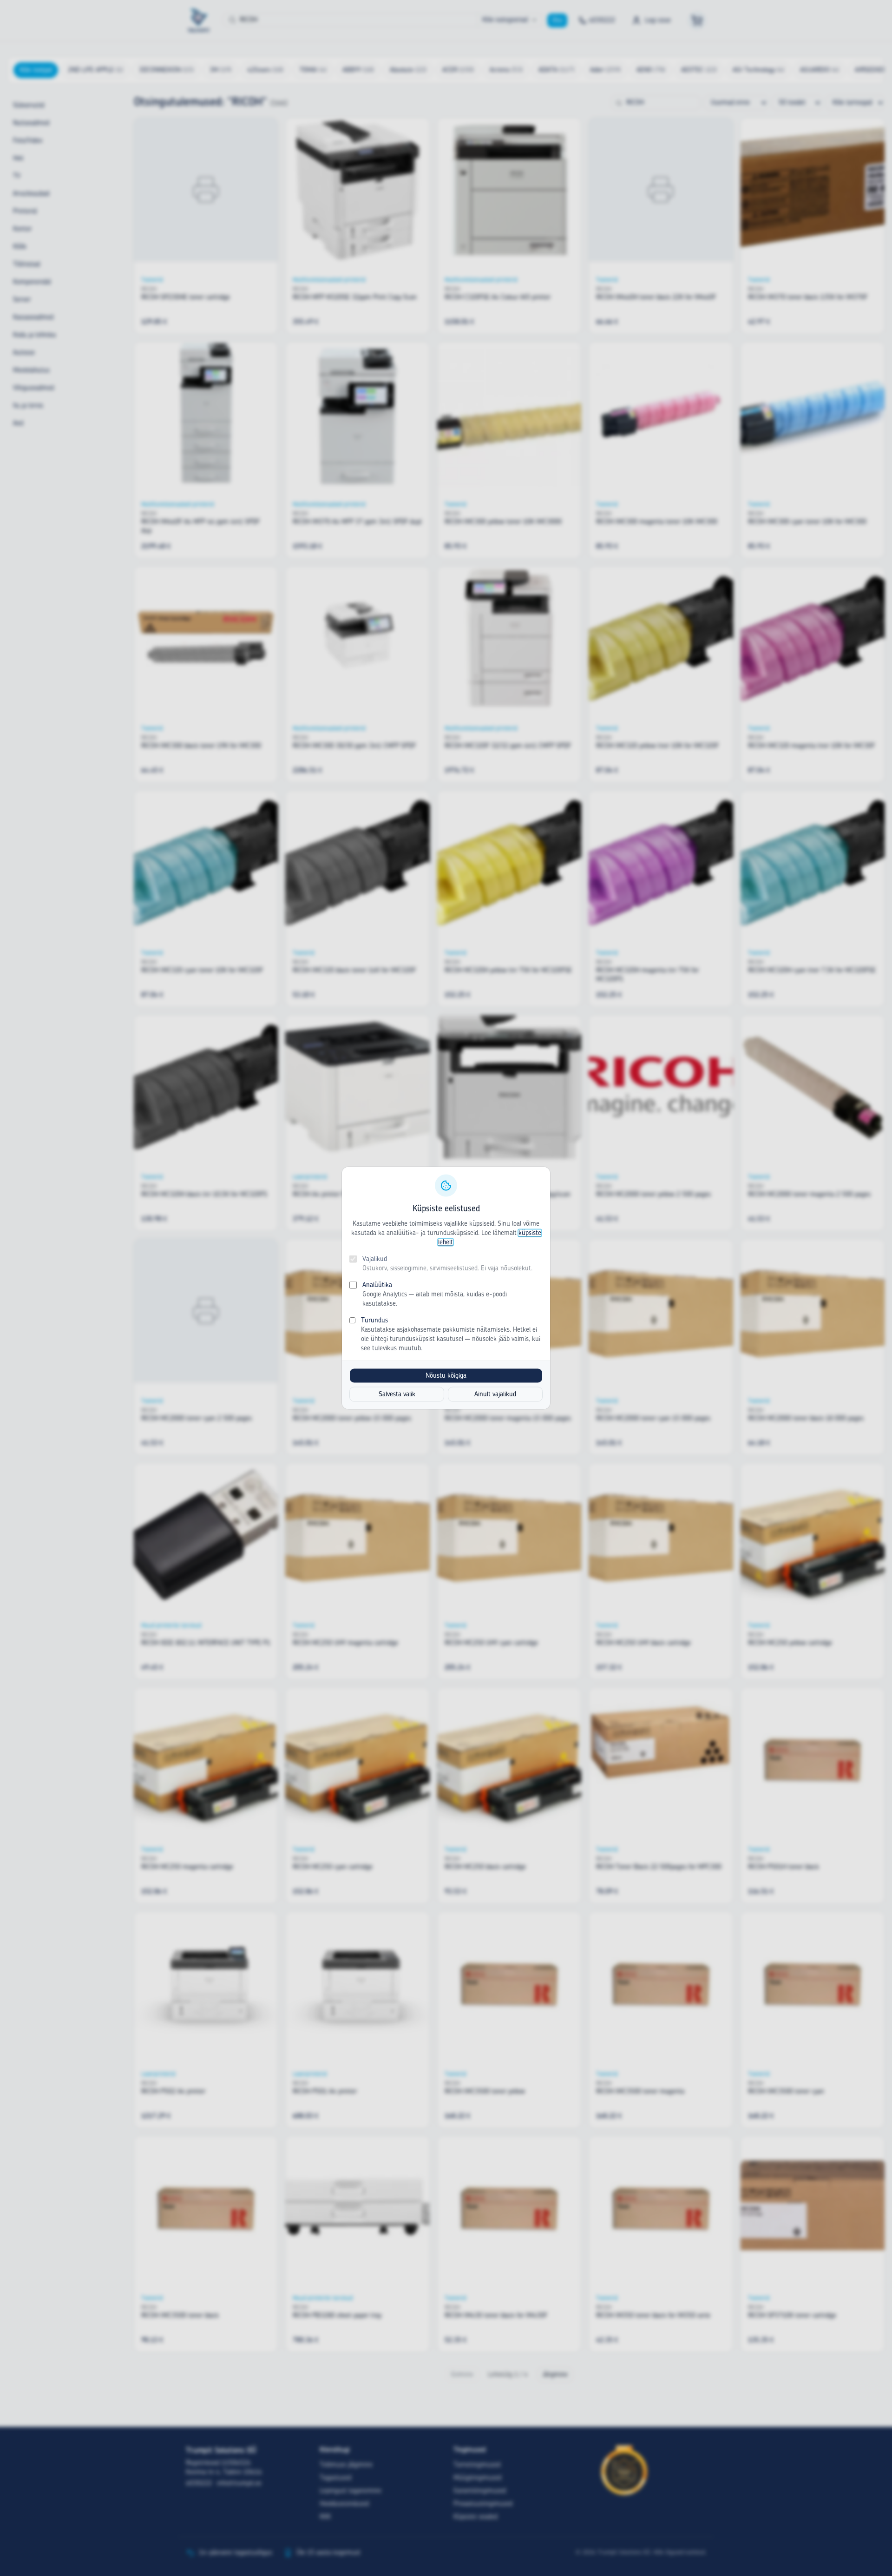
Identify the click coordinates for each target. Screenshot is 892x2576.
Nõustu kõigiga (446, 1376)
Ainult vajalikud (495, 1394)
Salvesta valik (397, 1394)
